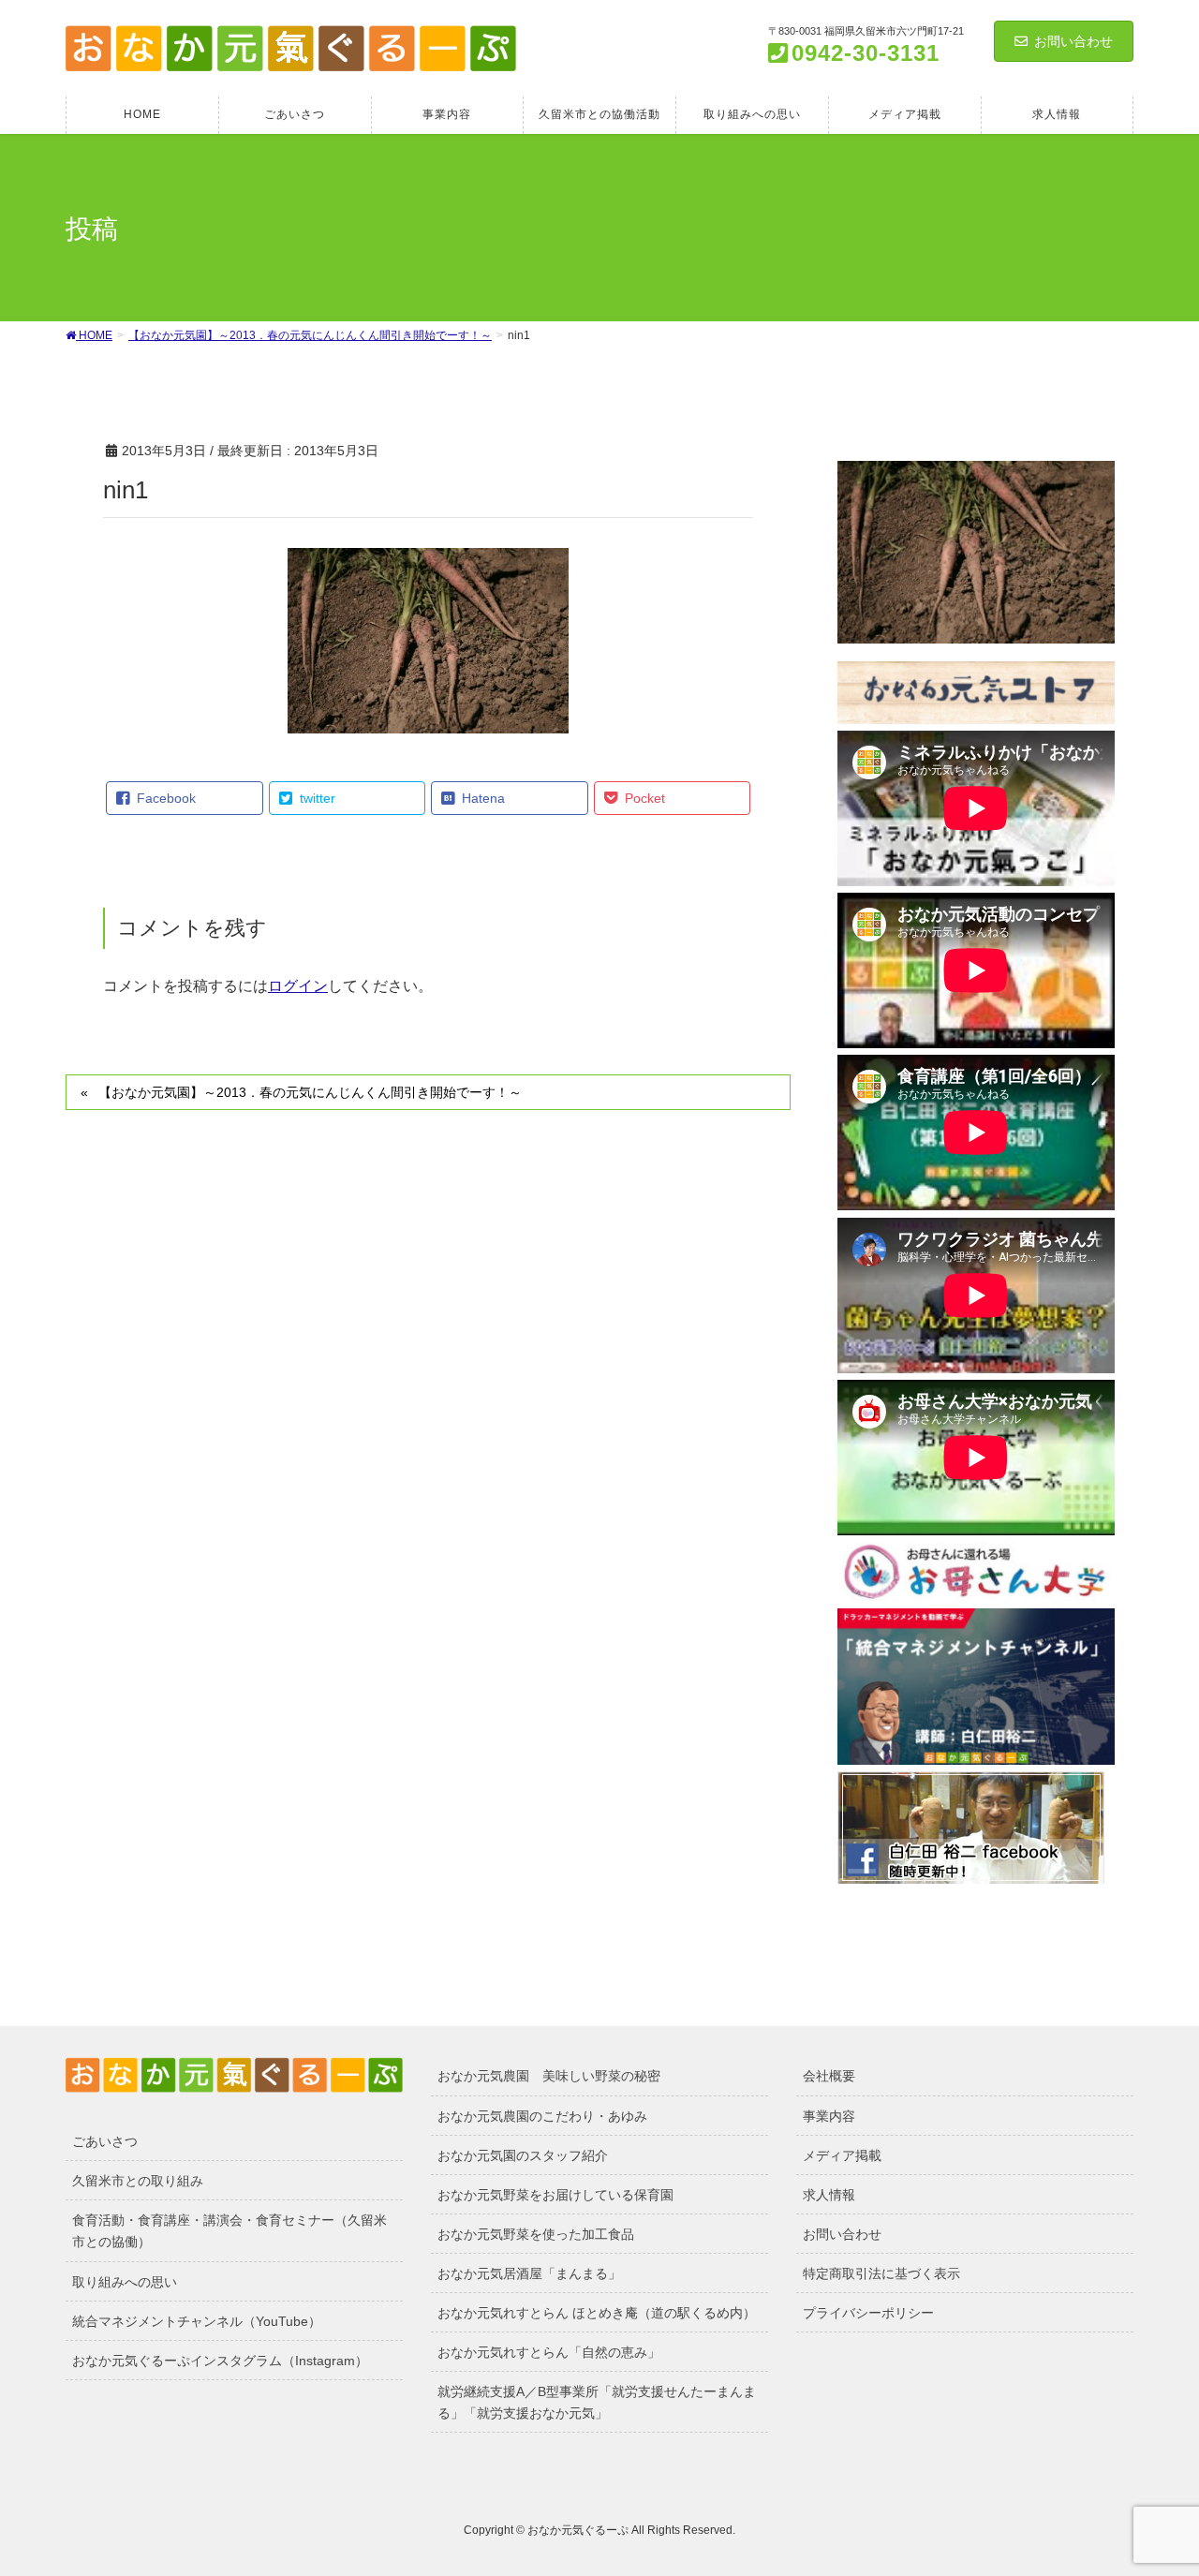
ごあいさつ (105, 2141)
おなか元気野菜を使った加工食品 (536, 2234)
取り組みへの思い (125, 2282)
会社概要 (829, 2076)
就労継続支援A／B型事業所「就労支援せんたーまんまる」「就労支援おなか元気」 (597, 2402)
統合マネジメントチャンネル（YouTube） (197, 2321)
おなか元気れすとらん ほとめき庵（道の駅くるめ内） (597, 2313)
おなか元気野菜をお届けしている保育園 (555, 2195)
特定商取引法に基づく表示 (881, 2273)
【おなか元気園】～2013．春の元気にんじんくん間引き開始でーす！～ (310, 1092)
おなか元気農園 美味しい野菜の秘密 (549, 2076)
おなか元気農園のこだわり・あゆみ (542, 2116)
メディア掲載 (842, 2155)
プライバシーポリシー (868, 2313)
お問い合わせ (1073, 41)
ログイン (298, 986)
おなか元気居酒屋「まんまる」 (529, 2273)
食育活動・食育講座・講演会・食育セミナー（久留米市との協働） (229, 2231)
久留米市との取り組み (138, 2181)
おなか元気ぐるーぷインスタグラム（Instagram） (220, 2361)
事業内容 (829, 2116)
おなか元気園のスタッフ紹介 (523, 2155)
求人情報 (829, 2195)
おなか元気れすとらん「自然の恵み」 (549, 2352)
